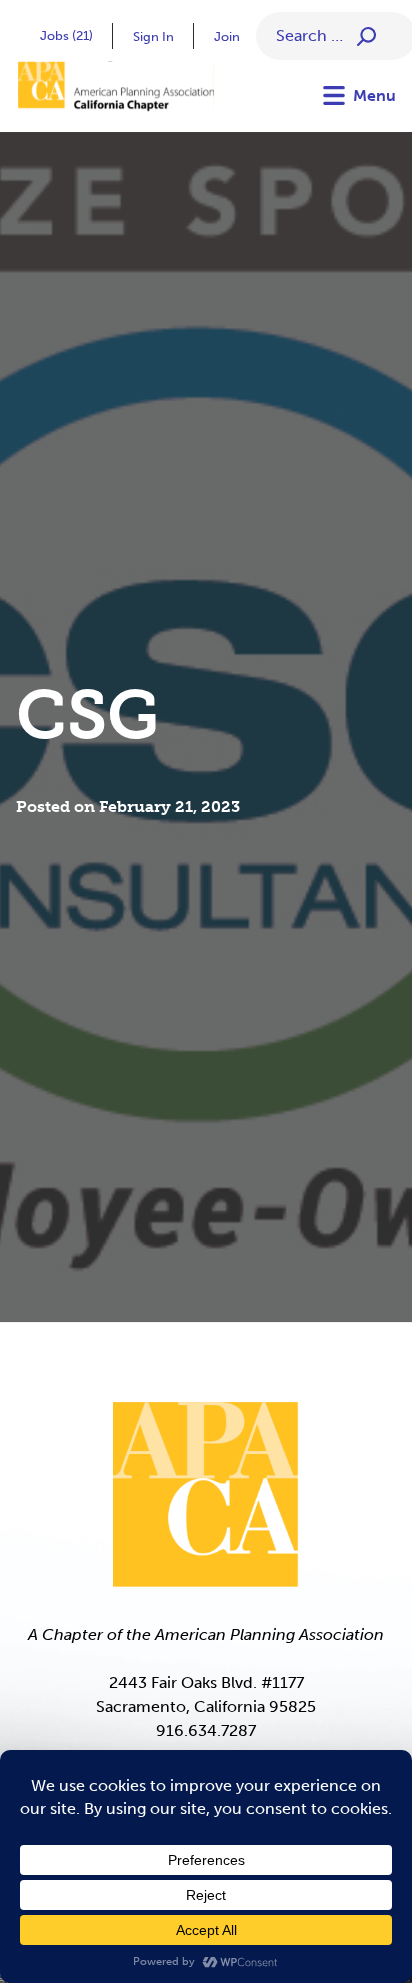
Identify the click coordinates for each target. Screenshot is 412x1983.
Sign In (153, 36)
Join (227, 36)
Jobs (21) (66, 35)
